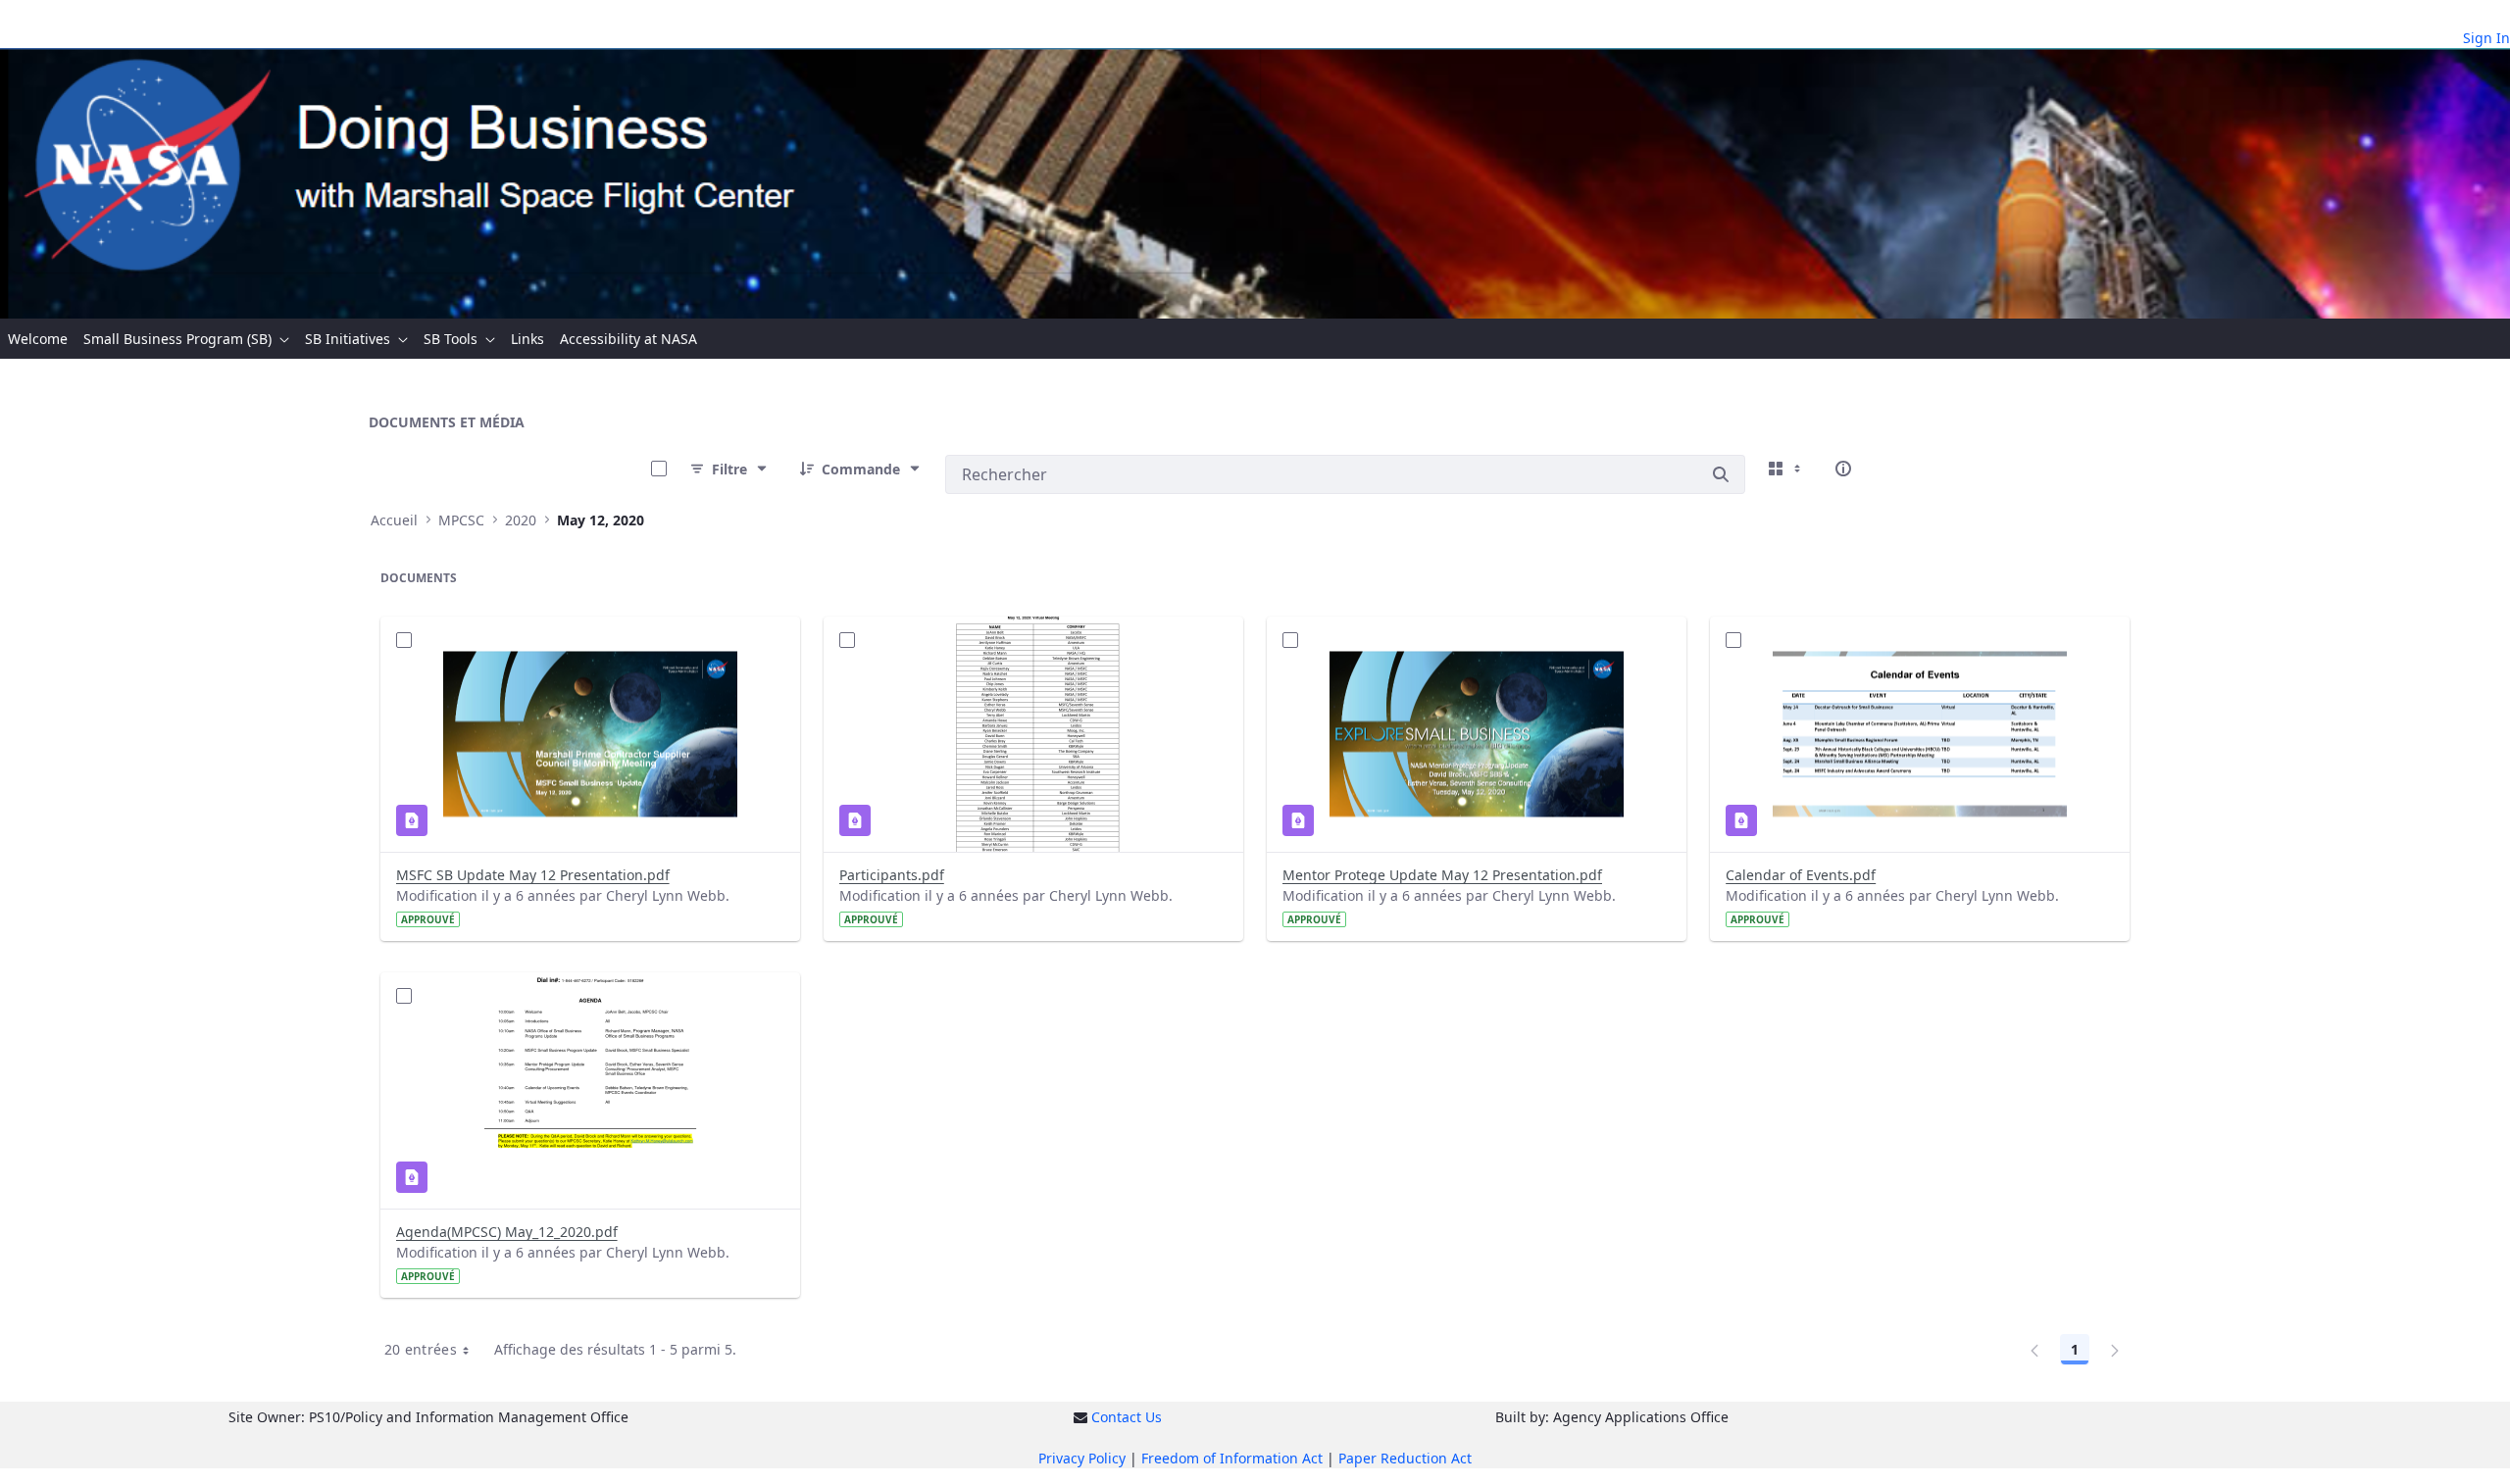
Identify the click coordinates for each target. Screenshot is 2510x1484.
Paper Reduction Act (1405, 1458)
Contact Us (1127, 1417)
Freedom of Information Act (1232, 1458)
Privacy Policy (1082, 1458)
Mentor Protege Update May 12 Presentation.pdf (1442, 875)
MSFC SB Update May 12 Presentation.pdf (533, 875)
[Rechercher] (1721, 474)
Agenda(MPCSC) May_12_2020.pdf (507, 1232)
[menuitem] (38, 339)
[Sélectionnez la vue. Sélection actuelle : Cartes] (1786, 469)
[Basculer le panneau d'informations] (1843, 469)
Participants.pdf (892, 875)
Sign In (2486, 38)
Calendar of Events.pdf (1801, 875)
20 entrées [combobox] (421, 1349)
